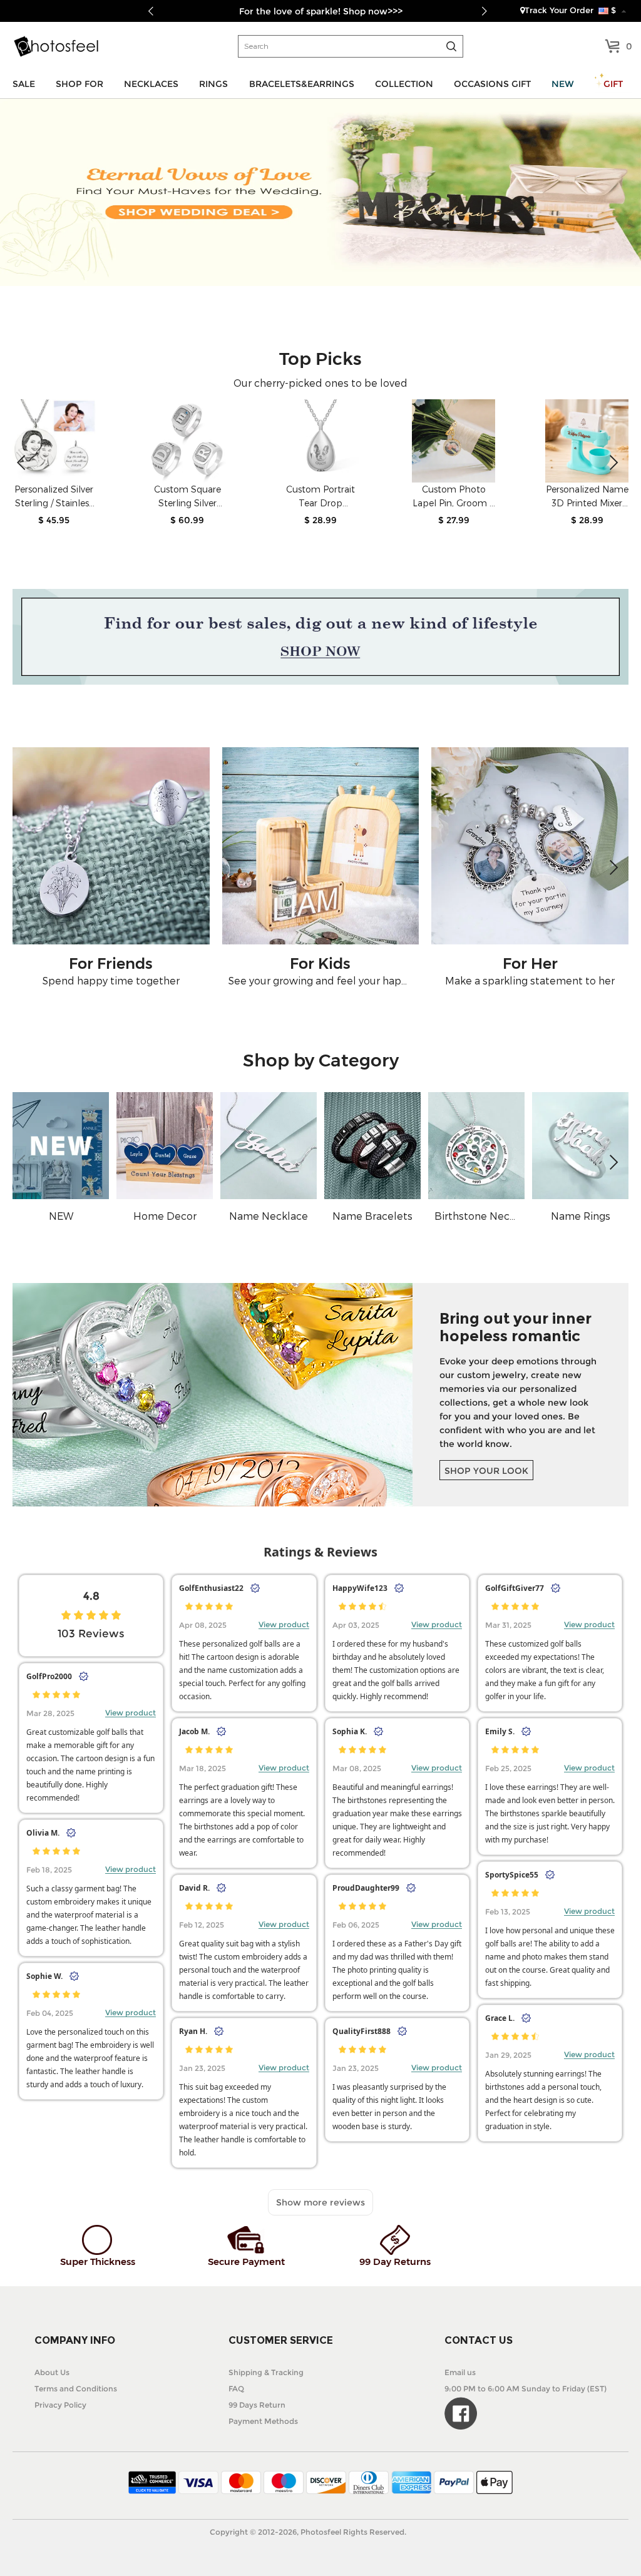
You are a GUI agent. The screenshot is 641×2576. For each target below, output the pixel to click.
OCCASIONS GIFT (492, 84)
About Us (52, 2372)
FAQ (236, 2389)
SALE (24, 84)
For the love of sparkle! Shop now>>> (321, 11)
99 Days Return (257, 2405)
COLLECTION (404, 84)
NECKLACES (151, 84)
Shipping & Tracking (266, 2372)
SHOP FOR (79, 84)
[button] (614, 463)
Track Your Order (559, 10)
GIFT (613, 84)
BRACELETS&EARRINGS (302, 84)
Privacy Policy (60, 2405)
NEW (563, 84)
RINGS (213, 84)
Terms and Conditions (76, 2389)
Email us (460, 2372)
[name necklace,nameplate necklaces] (56, 46)
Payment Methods (263, 2421)
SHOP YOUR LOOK (486, 1471)
